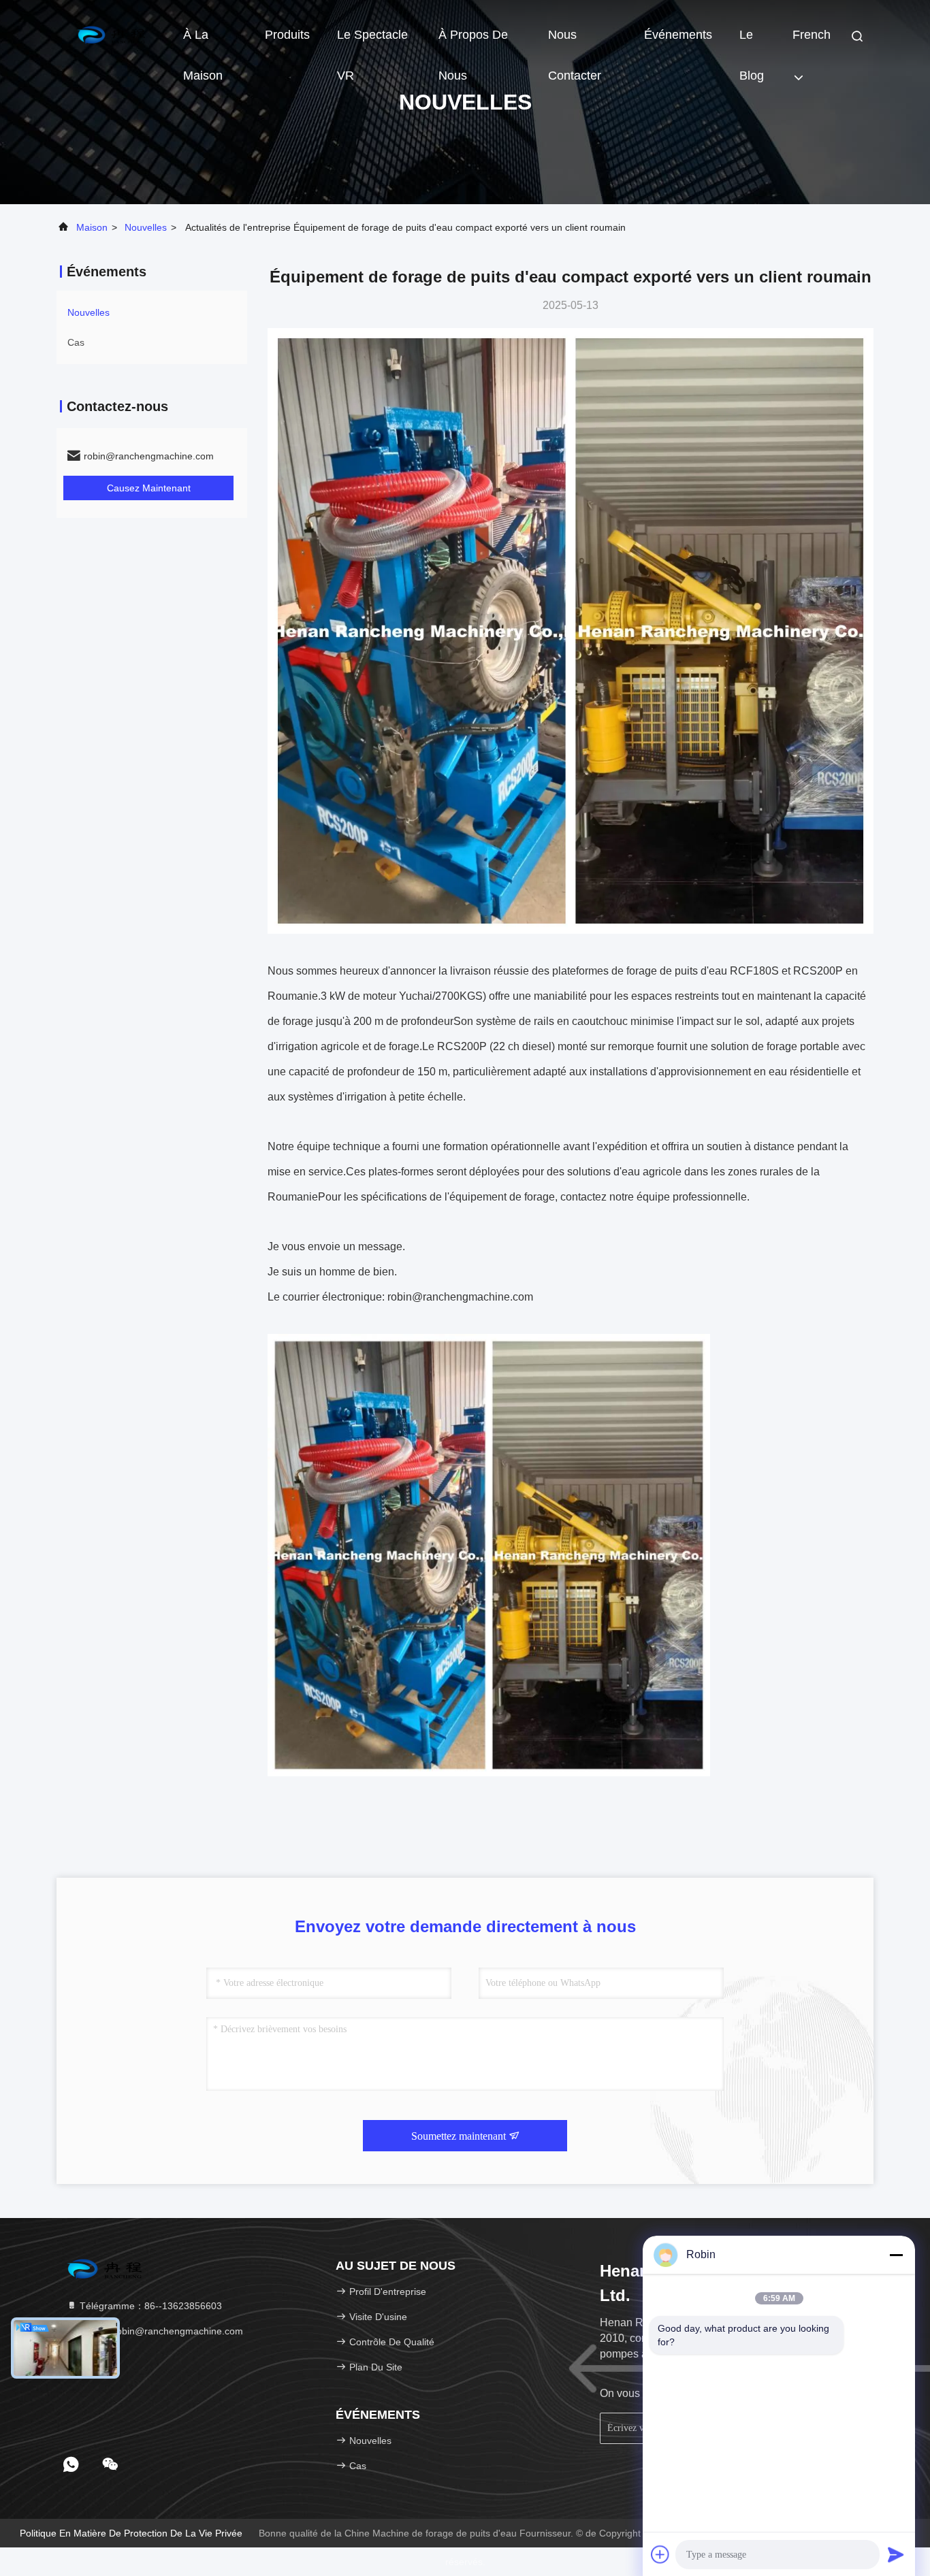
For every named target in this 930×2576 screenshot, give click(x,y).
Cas (76, 342)
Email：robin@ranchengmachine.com (160, 2331)
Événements (678, 35)
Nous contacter (575, 42)
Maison (92, 227)
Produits (287, 35)
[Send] (896, 2554)
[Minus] (896, 2255)
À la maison (203, 42)
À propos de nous (473, 42)
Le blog (752, 42)
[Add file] (660, 2554)
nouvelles (146, 227)
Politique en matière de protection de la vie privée (131, 2533)
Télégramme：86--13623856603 (149, 2306)
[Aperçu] (111, 34)
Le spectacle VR (372, 42)
